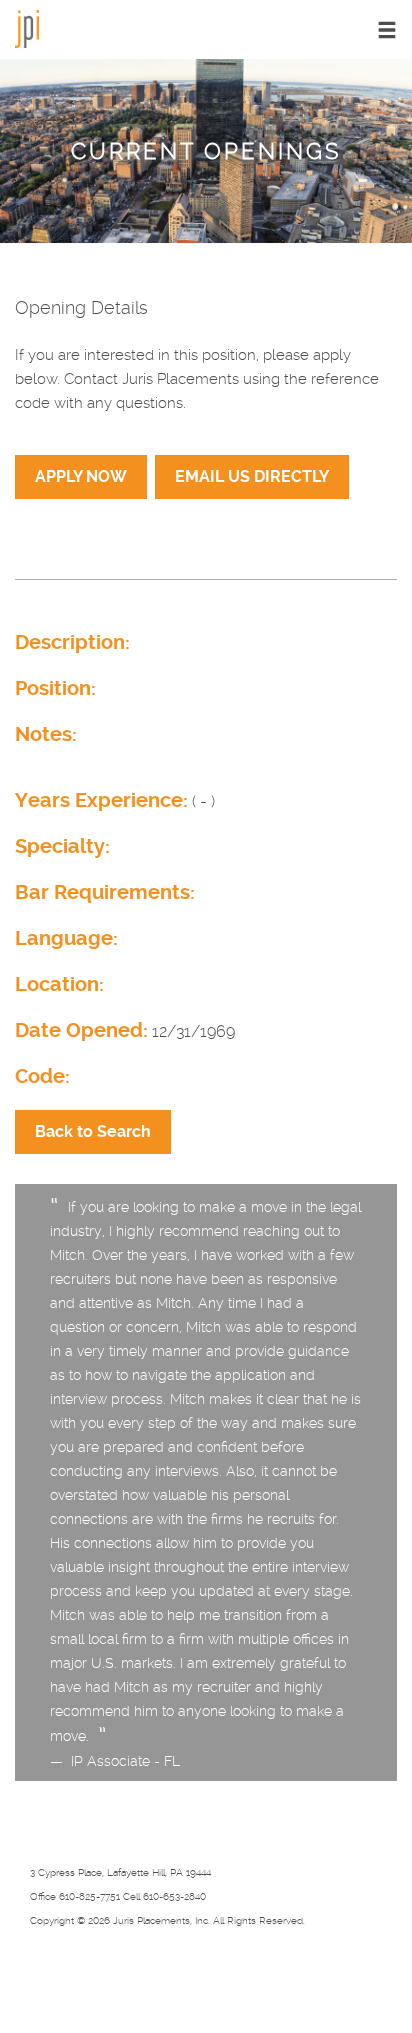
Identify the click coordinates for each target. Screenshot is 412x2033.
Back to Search (93, 1131)
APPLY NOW (81, 476)
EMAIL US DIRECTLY (252, 476)
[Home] (27, 27)
